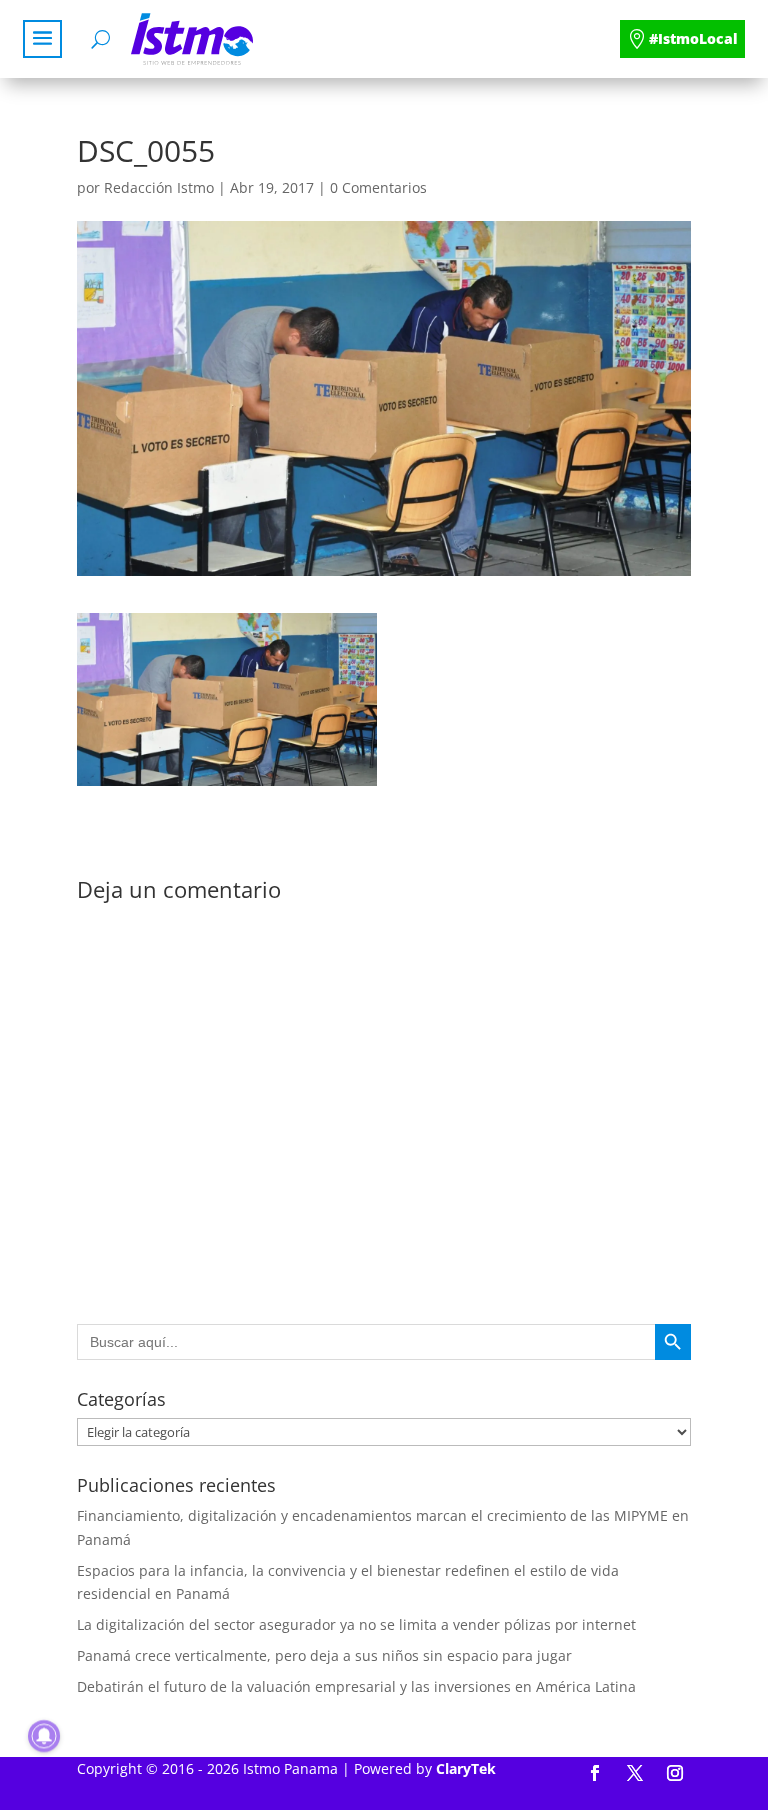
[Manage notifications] (44, 1736)
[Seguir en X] (635, 1773)
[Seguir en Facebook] (595, 1773)
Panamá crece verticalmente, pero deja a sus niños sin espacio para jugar (324, 1655)
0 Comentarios (378, 187)
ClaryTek (466, 1768)
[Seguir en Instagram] (675, 1773)
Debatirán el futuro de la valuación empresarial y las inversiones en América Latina (356, 1686)
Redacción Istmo (159, 187)
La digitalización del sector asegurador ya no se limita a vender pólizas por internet (356, 1624)
